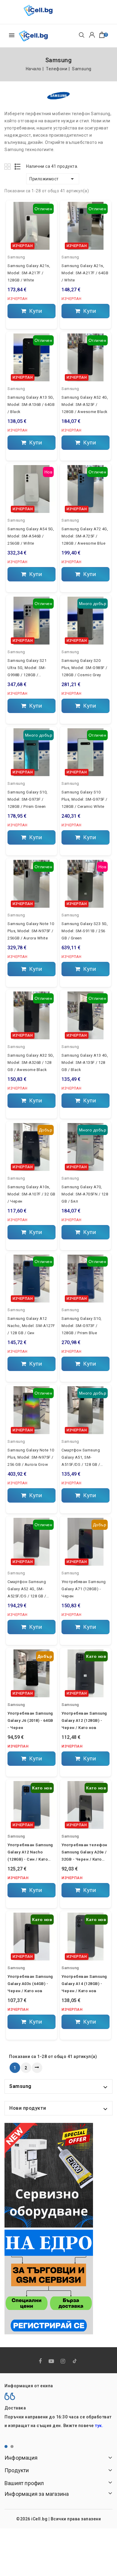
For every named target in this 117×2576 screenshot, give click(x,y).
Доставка (15, 2408)
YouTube (52, 2361)
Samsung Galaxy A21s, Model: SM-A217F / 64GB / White (85, 273)
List (18, 166)
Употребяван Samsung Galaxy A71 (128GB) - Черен (84, 1589)
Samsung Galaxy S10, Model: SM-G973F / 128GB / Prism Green (28, 799)
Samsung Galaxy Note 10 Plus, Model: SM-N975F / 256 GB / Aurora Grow (31, 1457)
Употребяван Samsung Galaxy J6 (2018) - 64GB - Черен (30, 1720)
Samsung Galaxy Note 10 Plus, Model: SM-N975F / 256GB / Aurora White (31, 931)
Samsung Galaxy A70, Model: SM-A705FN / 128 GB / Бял (85, 1194)
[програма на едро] (49, 2282)
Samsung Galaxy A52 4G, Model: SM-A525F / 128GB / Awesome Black (85, 405)
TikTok (75, 2362)
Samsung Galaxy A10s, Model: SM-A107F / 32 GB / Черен (31, 1194)
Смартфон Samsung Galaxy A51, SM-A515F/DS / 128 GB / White (81, 1458)
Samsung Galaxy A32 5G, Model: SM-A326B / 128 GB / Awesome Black (31, 1062)
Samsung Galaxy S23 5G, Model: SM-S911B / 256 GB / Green (85, 931)
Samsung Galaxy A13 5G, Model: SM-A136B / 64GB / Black (31, 405)
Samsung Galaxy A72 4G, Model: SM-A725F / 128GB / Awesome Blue (85, 536)
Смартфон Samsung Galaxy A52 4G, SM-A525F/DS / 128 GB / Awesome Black (27, 1590)
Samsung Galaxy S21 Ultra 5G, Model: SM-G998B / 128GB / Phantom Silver (27, 668)
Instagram (64, 2361)
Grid (8, 166)
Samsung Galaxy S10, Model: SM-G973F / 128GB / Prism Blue (82, 1326)
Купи (35, 311)
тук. (99, 2426)
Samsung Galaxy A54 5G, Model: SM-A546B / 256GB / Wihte (31, 536)
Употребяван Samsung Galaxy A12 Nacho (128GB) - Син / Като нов (30, 1853)
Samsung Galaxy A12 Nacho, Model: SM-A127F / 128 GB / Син (31, 1326)
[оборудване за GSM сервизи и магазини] (49, 2175)
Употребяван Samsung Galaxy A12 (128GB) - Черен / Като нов (84, 1720)
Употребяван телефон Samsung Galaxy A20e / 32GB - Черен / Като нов (84, 1853)
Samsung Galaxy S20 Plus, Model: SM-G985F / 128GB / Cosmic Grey (84, 668)
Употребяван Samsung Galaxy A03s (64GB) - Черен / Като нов (30, 1984)
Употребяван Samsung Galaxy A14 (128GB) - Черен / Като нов (84, 1984)
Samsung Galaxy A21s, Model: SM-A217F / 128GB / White (29, 273)
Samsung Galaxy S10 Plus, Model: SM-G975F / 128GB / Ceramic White (84, 799)
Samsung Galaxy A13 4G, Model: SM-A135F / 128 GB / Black (85, 1062)
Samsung (16, 257)
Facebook (41, 2361)
